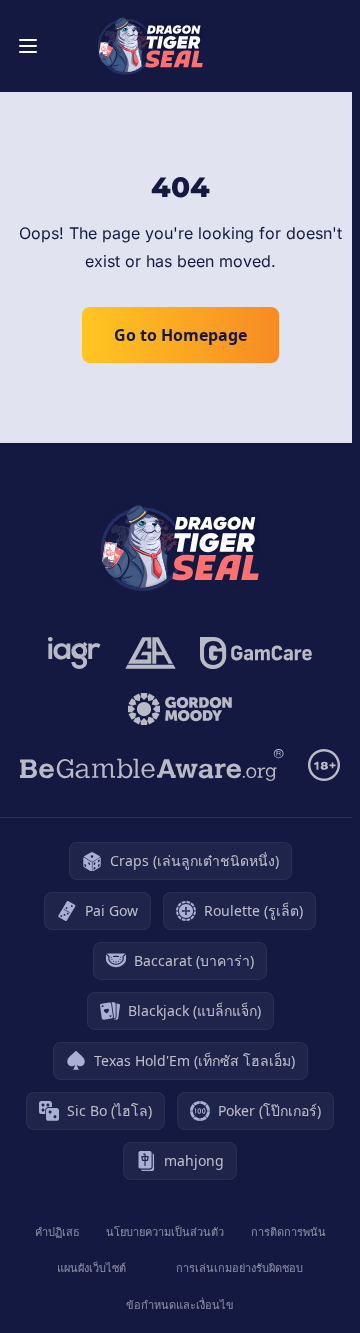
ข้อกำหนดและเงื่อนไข (180, 1304)
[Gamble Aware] (152, 765)
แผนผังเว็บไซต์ (91, 1267)
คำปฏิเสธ (57, 1231)
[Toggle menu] (28, 46)
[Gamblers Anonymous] (150, 653)
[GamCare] (255, 653)
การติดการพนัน (288, 1231)
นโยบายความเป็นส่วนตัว (165, 1231)
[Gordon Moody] (180, 709)
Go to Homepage (180, 335)
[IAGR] (74, 653)
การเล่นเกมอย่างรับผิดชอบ (239, 1267)
